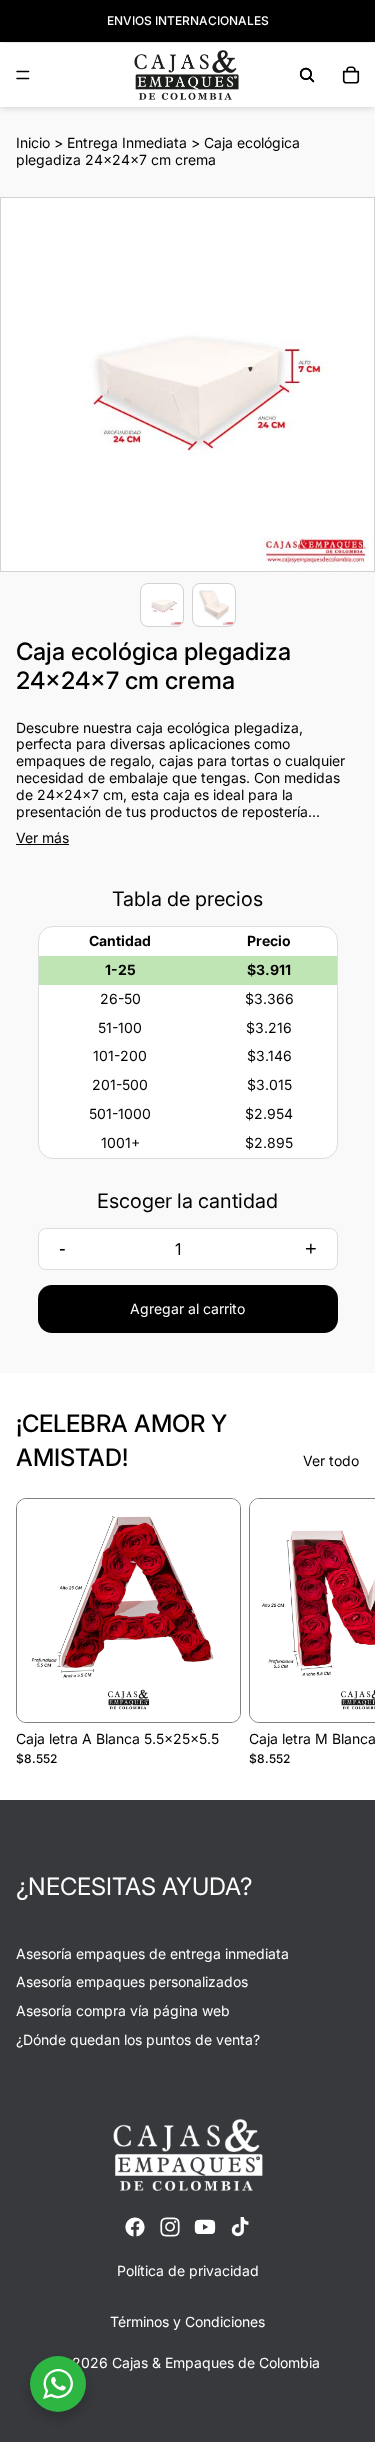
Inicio (33, 142)
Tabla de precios (187, 899)
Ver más (42, 838)
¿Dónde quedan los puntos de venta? (138, 2039)
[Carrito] (351, 75)
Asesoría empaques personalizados (132, 1981)
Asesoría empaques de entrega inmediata (152, 1953)
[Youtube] (205, 2227)
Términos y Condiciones (187, 2321)
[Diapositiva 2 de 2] (214, 605)
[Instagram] (170, 2227)
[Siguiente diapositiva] (337, 1632)
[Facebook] (135, 2227)
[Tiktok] (240, 2227)
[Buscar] (307, 75)
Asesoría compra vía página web (123, 2010)
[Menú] (23, 75)
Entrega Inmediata (127, 142)
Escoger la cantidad (187, 1201)
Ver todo (331, 1461)
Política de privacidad (188, 2270)
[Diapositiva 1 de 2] (162, 605)
